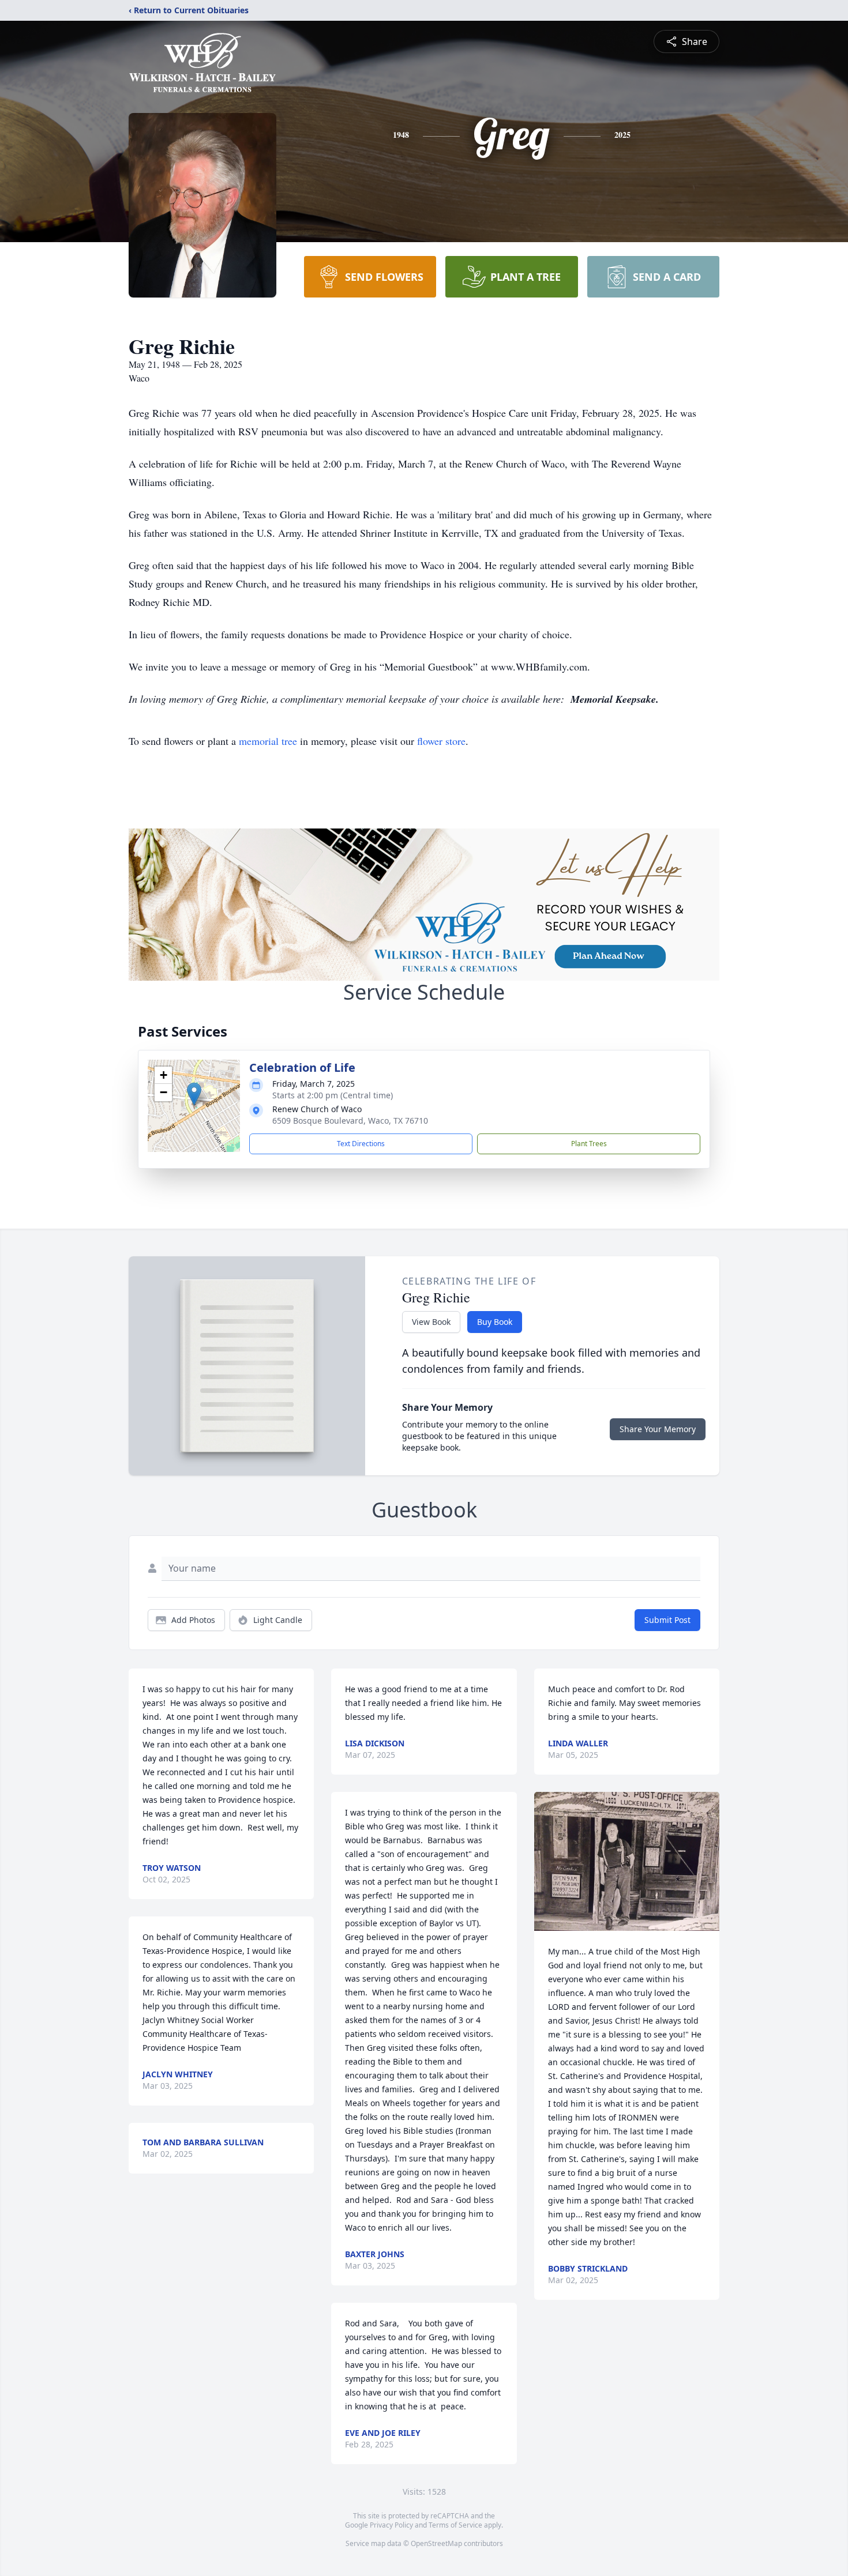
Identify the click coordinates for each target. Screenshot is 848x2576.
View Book (431, 1322)
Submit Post (667, 1620)
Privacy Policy (391, 2525)
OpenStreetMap (436, 2543)
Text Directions (361, 1144)
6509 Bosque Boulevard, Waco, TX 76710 (350, 1121)
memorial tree (268, 741)
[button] (194, 1094)
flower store (441, 741)
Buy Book (495, 1322)
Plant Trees (589, 1144)
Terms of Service (455, 2525)
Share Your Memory (658, 1429)
